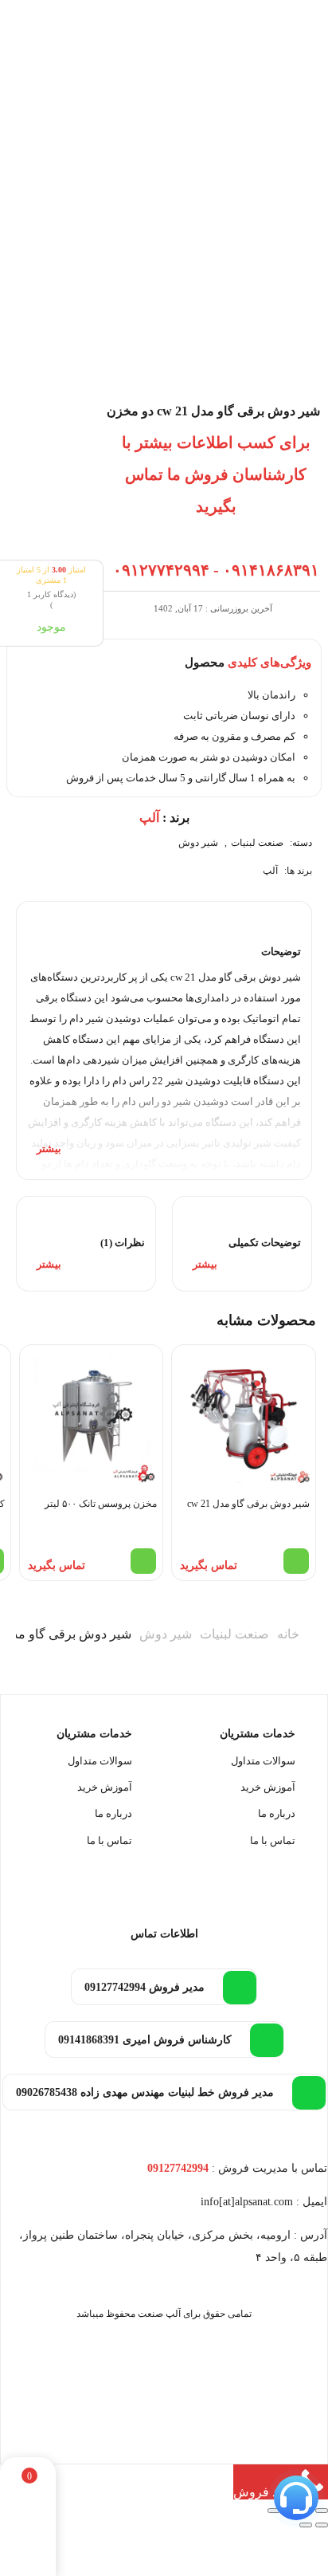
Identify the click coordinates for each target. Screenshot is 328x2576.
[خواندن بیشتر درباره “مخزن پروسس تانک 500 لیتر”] (143, 1561)
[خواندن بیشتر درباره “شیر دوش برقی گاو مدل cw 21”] (296, 1561)
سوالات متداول (263, 1761)
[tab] (164, 1040)
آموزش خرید (268, 1787)
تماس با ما (273, 1841)
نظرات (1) (123, 1243)
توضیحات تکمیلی (265, 1243)
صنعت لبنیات (257, 843)
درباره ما (277, 1813)
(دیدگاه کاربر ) (51, 600)
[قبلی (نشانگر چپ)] (322, 2525)
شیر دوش (198, 843)
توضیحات (281, 952)
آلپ (270, 871)
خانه (288, 1634)
